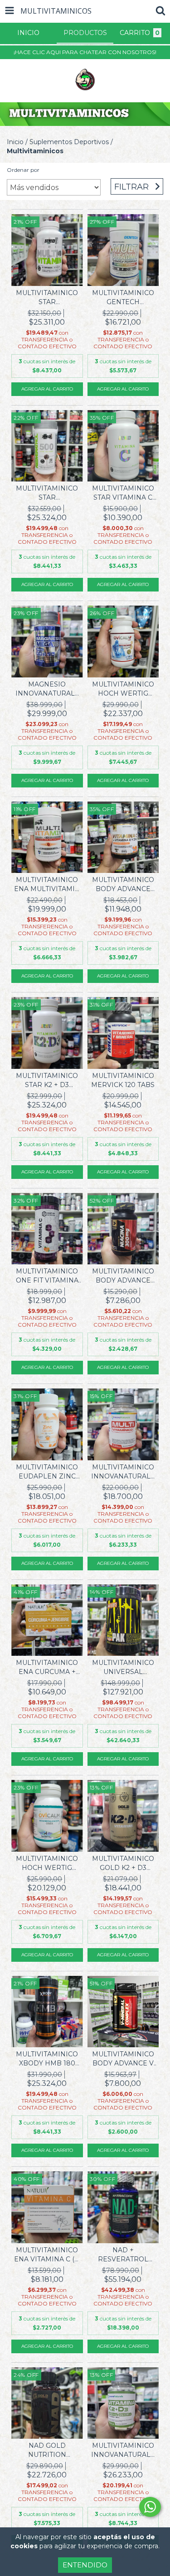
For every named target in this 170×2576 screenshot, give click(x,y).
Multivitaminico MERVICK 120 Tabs (123, 1080)
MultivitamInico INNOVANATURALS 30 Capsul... (123, 1472)
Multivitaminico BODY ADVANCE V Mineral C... (123, 2059)
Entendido (85, 2565)
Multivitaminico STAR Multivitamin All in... (47, 298)
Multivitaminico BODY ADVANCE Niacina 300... (123, 1276)
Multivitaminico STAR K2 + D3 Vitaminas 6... (47, 1080)
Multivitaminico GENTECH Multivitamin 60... (123, 298)
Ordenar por (23, 170)
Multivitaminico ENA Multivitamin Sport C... (47, 885)
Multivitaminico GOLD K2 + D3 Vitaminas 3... (123, 1863)
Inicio (15, 142)
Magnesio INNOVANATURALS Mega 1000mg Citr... (47, 689)
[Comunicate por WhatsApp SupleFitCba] (150, 2507)
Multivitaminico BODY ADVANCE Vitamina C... (123, 885)
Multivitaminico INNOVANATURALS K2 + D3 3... (123, 2450)
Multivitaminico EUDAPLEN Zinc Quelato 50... (47, 1472)
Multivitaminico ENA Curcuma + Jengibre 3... (47, 1667)
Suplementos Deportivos (69, 142)
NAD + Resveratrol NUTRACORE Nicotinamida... (123, 2255)
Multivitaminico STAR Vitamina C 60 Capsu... (123, 493)
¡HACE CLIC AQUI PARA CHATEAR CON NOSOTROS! (85, 52)
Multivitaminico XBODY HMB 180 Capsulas (47, 2059)
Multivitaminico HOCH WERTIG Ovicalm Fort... (123, 689)
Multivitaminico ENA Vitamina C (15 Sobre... (47, 2255)
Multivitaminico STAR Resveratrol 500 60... (47, 493)
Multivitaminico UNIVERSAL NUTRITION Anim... (123, 1667)
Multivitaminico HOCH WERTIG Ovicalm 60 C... (47, 1863)
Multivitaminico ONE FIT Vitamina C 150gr (47, 1276)
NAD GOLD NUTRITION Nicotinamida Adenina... (47, 2450)
